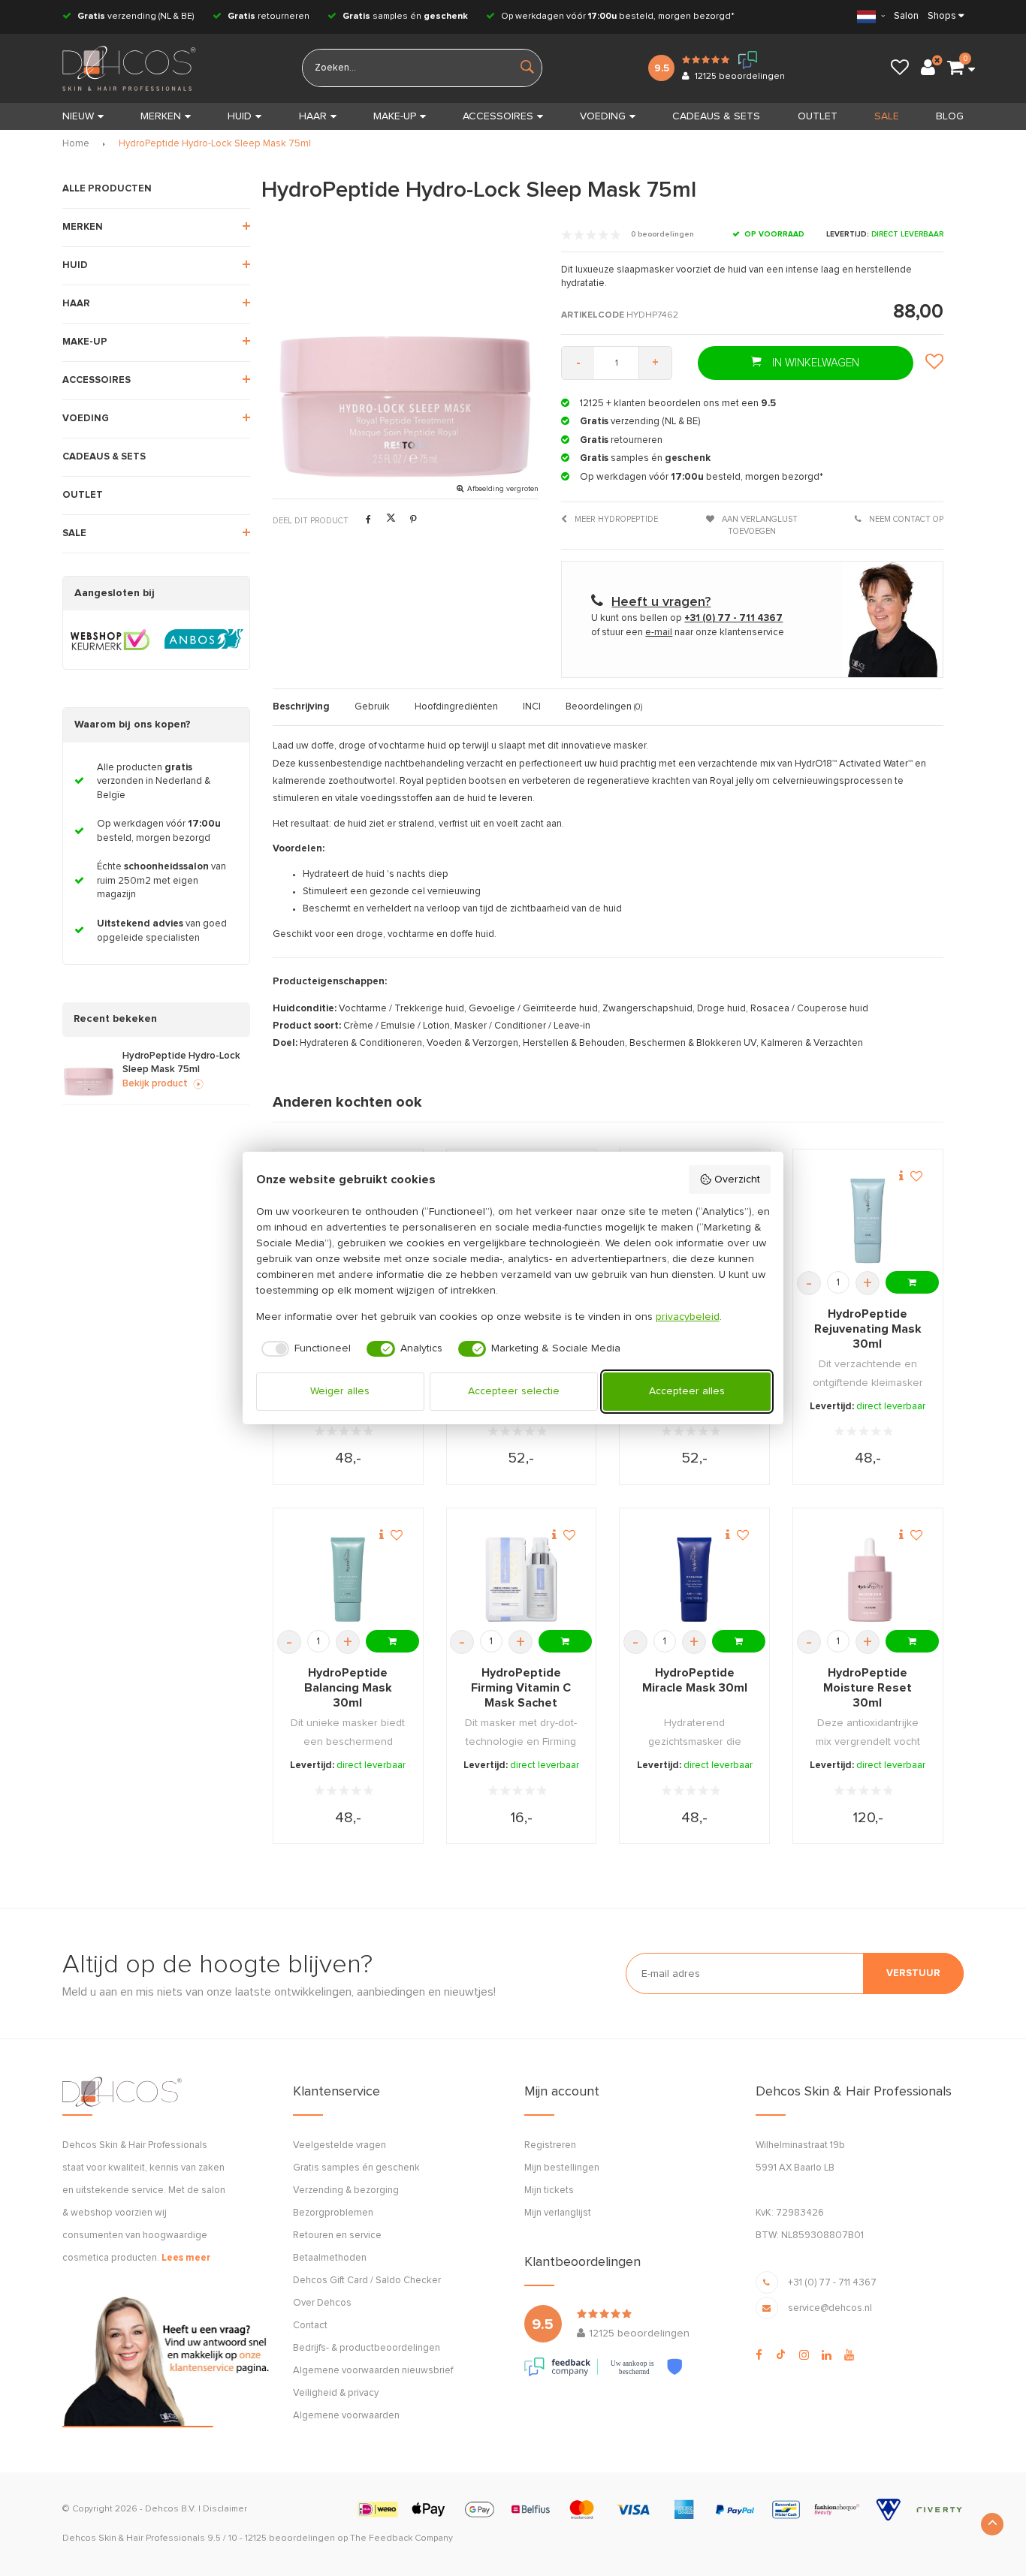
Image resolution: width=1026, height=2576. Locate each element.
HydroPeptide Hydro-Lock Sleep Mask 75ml (215, 144)
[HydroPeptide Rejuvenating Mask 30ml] (868, 1220)
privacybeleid (688, 1317)
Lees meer (186, 2258)
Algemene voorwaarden (346, 2416)
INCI (532, 707)
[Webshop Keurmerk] (110, 640)
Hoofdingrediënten (456, 707)
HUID (240, 116)
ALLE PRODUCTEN (107, 189)
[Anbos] (204, 640)
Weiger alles (340, 1391)
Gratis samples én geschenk (356, 2168)
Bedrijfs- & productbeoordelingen (367, 2348)
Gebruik (372, 707)
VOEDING (603, 116)
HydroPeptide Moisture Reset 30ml (868, 1688)
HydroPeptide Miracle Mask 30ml (695, 1680)
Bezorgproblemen (333, 2213)
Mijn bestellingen (562, 2168)
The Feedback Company (401, 2538)
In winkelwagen (814, 363)
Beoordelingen (604, 707)
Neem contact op (905, 519)
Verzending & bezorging (346, 2190)
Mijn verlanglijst (558, 2213)
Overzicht (737, 1180)
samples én (405, 17)
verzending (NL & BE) (136, 17)
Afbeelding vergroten (503, 489)
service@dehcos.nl (830, 2308)
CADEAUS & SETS (716, 116)
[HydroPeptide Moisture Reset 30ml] (868, 1579)
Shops (942, 16)
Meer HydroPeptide (615, 519)
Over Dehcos (322, 2303)
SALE (887, 116)
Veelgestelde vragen (339, 2145)
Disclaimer (225, 2509)
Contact (310, 2326)
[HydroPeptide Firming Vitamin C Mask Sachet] (521, 1579)
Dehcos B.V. (170, 2509)
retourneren (269, 17)
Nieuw (78, 116)
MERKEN (161, 116)
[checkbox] (304, 1349)
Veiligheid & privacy (336, 2393)
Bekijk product (155, 1084)
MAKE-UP (395, 116)
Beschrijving (301, 707)
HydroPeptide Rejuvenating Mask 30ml (868, 1329)
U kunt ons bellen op (687, 618)
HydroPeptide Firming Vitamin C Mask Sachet (521, 1688)
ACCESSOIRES (498, 116)
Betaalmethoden (330, 2258)
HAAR (313, 116)
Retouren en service (337, 2236)
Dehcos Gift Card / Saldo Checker (367, 2281)
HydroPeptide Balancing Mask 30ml (348, 1688)
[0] (955, 68)
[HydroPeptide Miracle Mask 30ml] (694, 1579)
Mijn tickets (549, 2190)
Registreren (550, 2145)
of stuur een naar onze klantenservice (688, 633)
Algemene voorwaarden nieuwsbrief (373, 2371)
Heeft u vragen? (661, 602)
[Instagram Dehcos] (804, 2355)
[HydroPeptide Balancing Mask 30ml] (348, 1579)
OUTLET (818, 116)
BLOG (950, 116)
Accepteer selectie (514, 1391)
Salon (906, 16)
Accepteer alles (687, 1391)
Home (76, 144)
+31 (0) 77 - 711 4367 (832, 2283)
